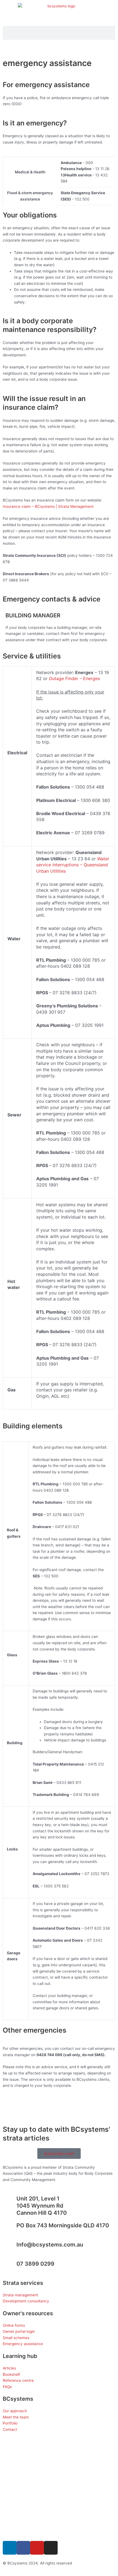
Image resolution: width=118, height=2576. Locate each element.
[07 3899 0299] (10, 2267)
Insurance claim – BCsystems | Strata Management (48, 506)
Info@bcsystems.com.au (50, 2245)
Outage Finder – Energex (75, 678)
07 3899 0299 (35, 2264)
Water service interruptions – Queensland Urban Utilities (73, 865)
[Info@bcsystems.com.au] (10, 2248)
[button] (59, 48)
